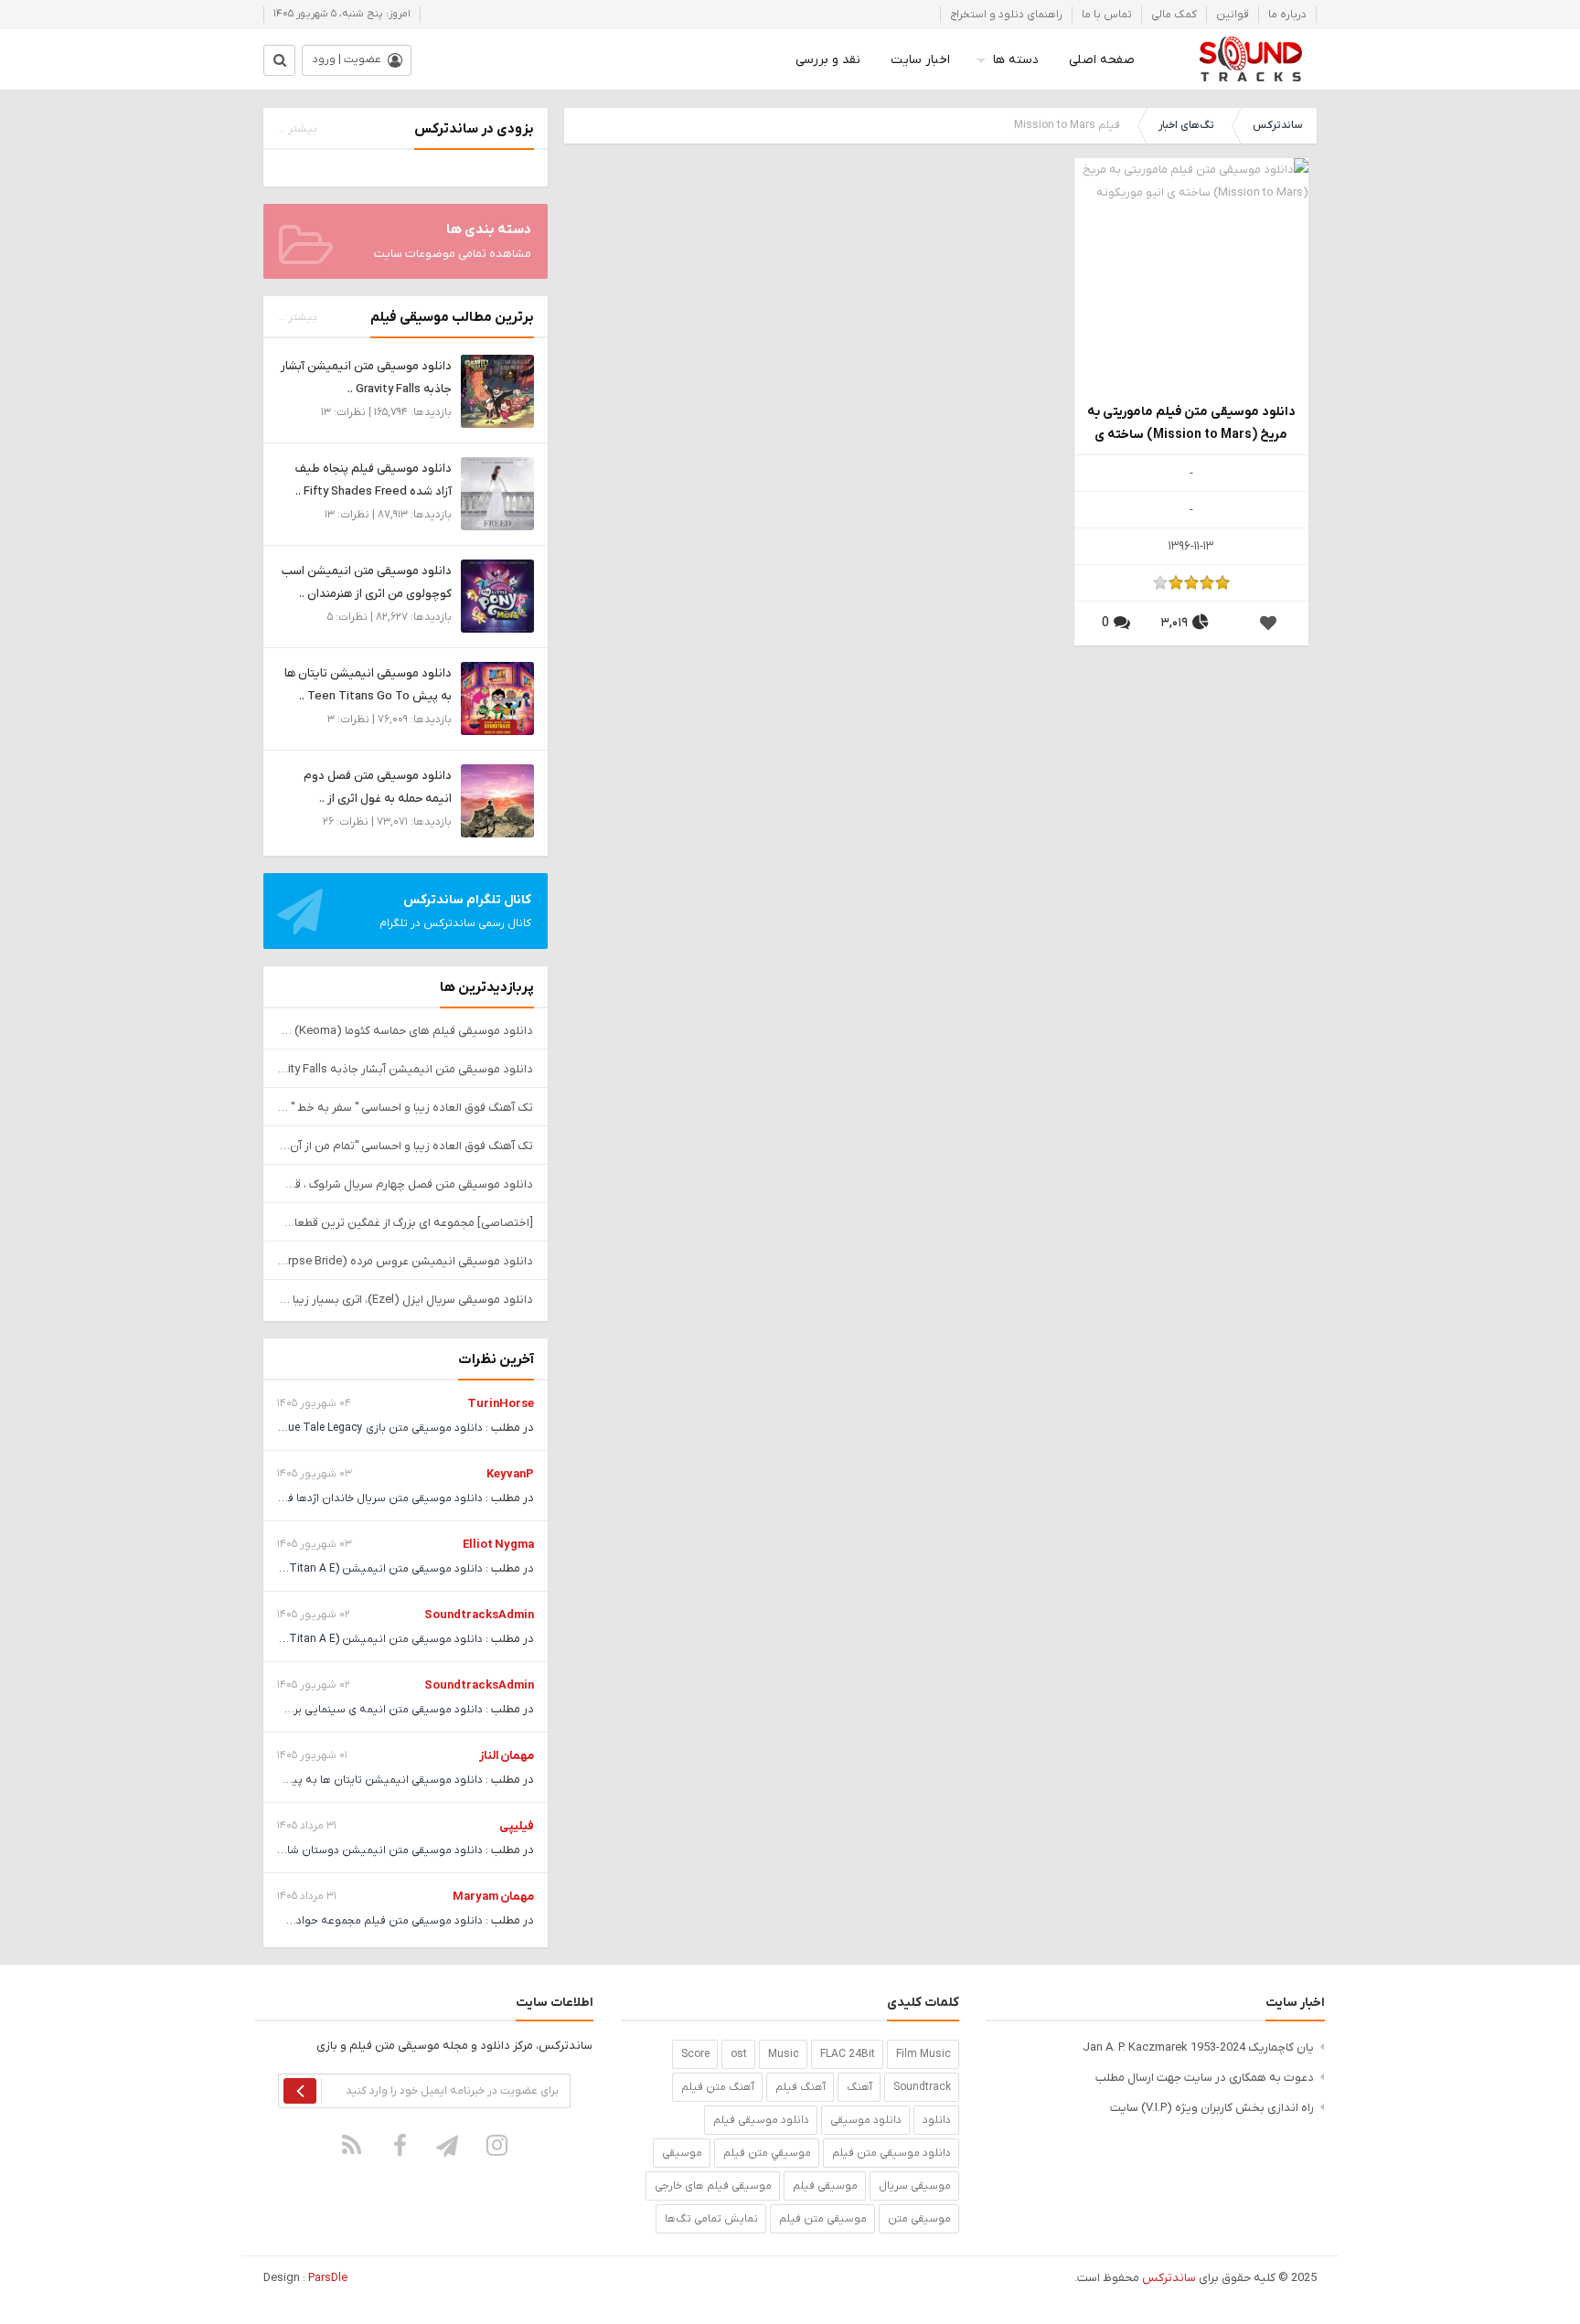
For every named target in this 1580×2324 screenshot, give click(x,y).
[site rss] (352, 2145)
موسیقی (682, 2153)
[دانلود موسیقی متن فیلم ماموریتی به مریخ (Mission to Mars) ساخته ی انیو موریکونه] (1191, 275)
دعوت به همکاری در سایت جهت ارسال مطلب (1205, 2078)
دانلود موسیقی (866, 2120)
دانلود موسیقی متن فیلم (891, 2153)
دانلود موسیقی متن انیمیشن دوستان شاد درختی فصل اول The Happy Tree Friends (283, 1850)
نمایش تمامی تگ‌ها (711, 2219)
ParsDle (328, 2278)
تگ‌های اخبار (1186, 125)
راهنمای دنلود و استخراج (1006, 15)
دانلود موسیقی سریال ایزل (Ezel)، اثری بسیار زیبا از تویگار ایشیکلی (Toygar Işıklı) (406, 1300)
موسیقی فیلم (825, 2186)
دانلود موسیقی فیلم (761, 2120)
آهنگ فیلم (801, 2087)
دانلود (937, 2120)
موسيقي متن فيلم (767, 2153)
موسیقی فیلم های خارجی (713, 2186)
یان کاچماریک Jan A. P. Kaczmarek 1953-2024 (1198, 2047)
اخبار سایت (920, 60)
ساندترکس (1277, 125)
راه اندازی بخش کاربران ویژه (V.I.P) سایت (1212, 2108)
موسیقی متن (919, 2219)
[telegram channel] (449, 2145)
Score (695, 2054)
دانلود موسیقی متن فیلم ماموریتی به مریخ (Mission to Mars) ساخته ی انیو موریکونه (1191, 425)
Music (784, 2054)
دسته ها (1016, 60)
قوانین (1233, 15)
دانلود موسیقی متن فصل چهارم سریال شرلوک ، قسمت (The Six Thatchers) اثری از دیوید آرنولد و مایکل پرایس (406, 1184)
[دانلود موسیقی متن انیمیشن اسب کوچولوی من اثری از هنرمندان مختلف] (497, 596)
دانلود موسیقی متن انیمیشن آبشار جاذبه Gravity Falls (406, 1069)
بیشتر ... (297, 129)
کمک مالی (1174, 15)
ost (739, 2054)
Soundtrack (922, 2087)
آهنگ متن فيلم (718, 2087)
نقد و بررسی (828, 60)
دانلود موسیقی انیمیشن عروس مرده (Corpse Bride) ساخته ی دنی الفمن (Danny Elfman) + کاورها (406, 1261)
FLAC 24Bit (848, 2054)
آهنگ (859, 2087)
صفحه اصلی (1102, 60)
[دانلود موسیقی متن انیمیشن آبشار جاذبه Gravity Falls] (497, 391)
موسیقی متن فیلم (823, 2219)
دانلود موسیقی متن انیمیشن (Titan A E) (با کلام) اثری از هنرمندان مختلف (307, 1569)
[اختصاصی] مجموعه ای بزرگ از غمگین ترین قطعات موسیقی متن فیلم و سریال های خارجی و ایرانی (406, 1223)
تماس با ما (1107, 15)
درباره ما (1287, 15)
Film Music (923, 2054)
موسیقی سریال (915, 2186)
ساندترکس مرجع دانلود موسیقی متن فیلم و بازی (1250, 59)
